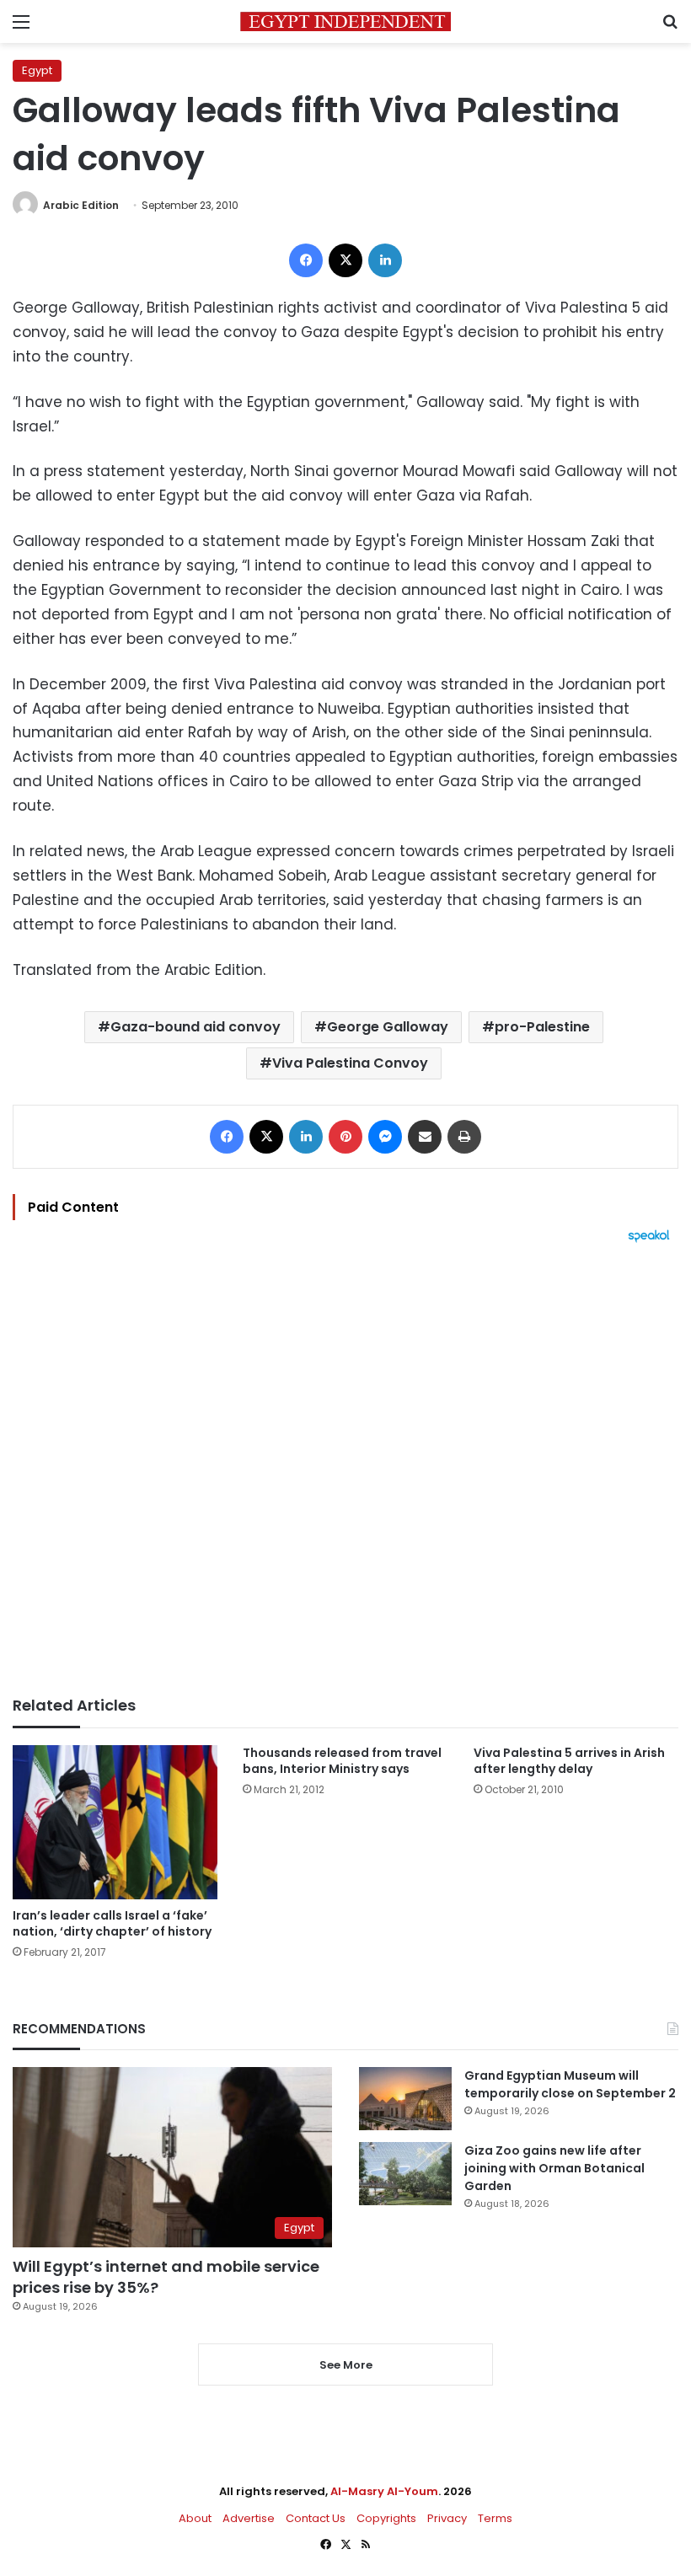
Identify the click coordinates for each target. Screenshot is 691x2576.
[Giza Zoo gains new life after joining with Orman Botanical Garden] (405, 2174)
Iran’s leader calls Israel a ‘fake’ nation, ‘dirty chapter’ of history (112, 1923)
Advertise (249, 2518)
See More (346, 2365)
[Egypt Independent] (345, 21)
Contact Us (316, 2518)
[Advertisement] (345, 1470)
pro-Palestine (542, 1027)
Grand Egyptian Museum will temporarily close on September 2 (570, 2084)
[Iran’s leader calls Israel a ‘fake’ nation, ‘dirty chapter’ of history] (115, 1822)
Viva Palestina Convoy (350, 1063)
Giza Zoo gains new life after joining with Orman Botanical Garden (554, 2168)
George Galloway (388, 1027)
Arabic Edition (81, 205)
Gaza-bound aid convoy (196, 1027)
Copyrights (386, 2518)
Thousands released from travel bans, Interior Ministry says (342, 1761)
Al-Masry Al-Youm (384, 2491)
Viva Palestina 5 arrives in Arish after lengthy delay (569, 1761)
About (195, 2518)
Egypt (37, 70)
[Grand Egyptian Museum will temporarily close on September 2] (405, 2099)
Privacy (447, 2518)
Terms (495, 2518)
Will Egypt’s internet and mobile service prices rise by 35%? (166, 2277)
